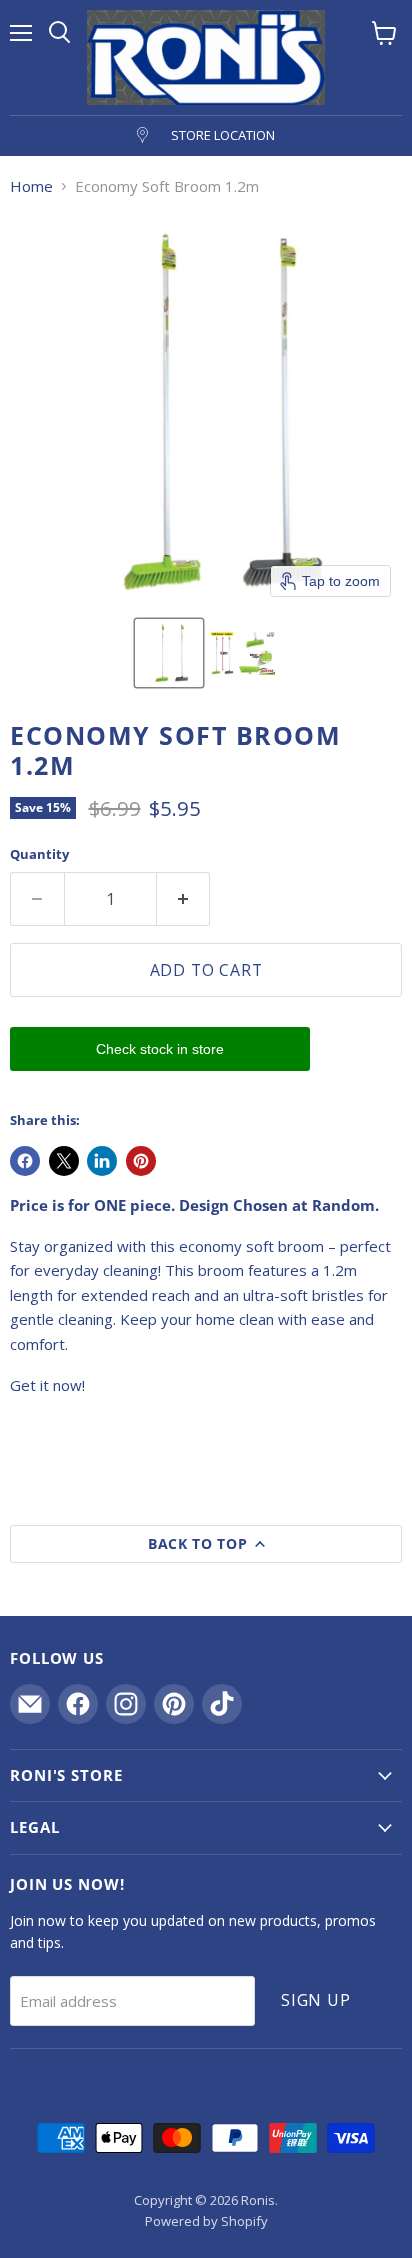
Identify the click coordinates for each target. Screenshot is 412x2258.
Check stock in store (160, 1049)
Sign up (316, 2000)
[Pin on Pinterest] (141, 1161)
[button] (169, 653)
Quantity (39, 854)
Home (31, 186)
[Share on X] (64, 1161)
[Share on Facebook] (25, 1161)
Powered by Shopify (206, 2221)
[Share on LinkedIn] (102, 1161)
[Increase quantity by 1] (184, 899)
